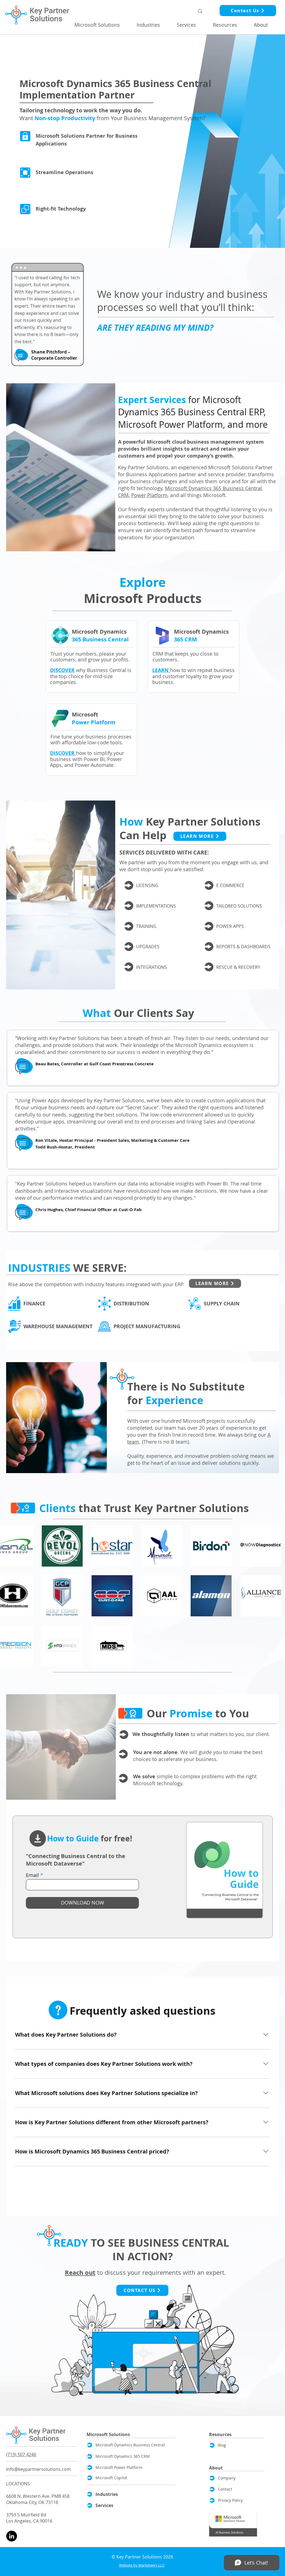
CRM (123, 495)
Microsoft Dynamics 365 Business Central (213, 488)
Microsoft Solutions (108, 2434)
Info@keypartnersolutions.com (39, 2469)
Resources (220, 2434)
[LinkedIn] (12, 2536)
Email (32, 1875)
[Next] (129, 885)
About (216, 2468)
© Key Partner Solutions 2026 (142, 2557)
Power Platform (149, 495)
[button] (101, 25)
